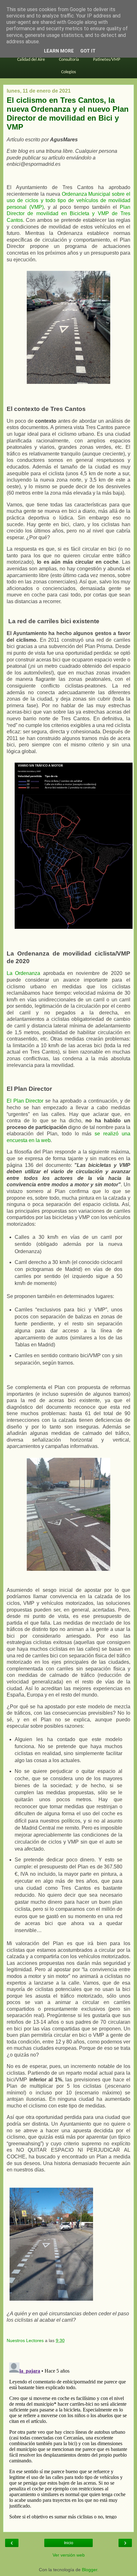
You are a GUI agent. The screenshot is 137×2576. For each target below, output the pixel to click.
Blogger (90, 2570)
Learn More (59, 51)
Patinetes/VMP (107, 60)
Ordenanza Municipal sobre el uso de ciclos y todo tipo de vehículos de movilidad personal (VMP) (68, 201)
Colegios (68, 72)
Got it (88, 51)
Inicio (69, 2543)
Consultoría (69, 60)
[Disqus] (68, 2439)
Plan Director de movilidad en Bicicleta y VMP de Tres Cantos (68, 214)
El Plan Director (25, 1101)
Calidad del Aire (31, 60)
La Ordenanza (23, 973)
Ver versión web (69, 2555)
